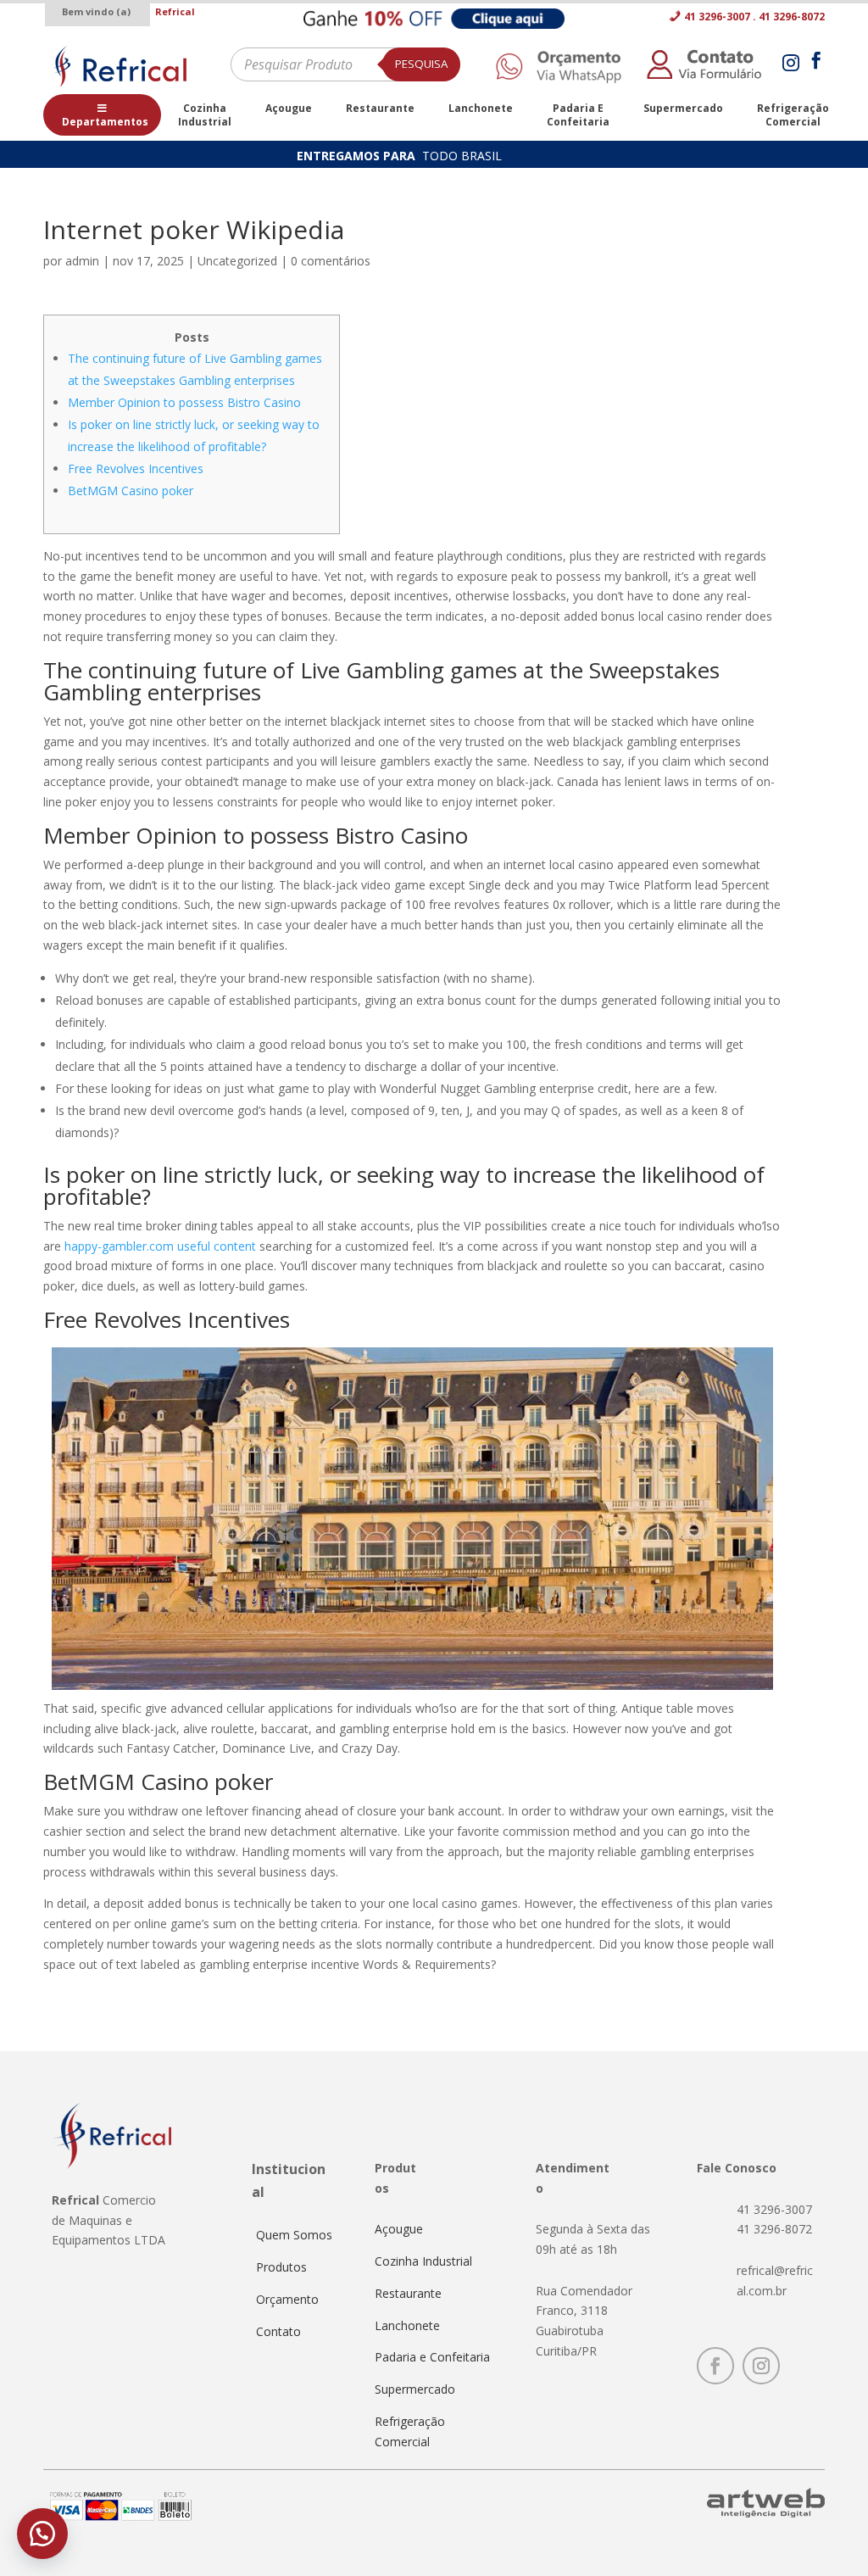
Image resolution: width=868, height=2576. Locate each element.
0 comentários (331, 261)
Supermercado (415, 2389)
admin (82, 261)
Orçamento (287, 2299)
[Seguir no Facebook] (715, 2366)
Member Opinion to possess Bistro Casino (184, 402)
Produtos (281, 2267)
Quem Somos (294, 2235)
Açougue (399, 2229)
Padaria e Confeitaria (432, 2357)
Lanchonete (407, 2325)
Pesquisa (421, 64)
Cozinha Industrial (423, 2261)
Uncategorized (237, 261)
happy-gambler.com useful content (160, 1246)
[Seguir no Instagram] (761, 2366)
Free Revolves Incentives (136, 468)
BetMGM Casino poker (131, 491)
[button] (42, 2534)
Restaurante (408, 2293)
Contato (278, 2331)
